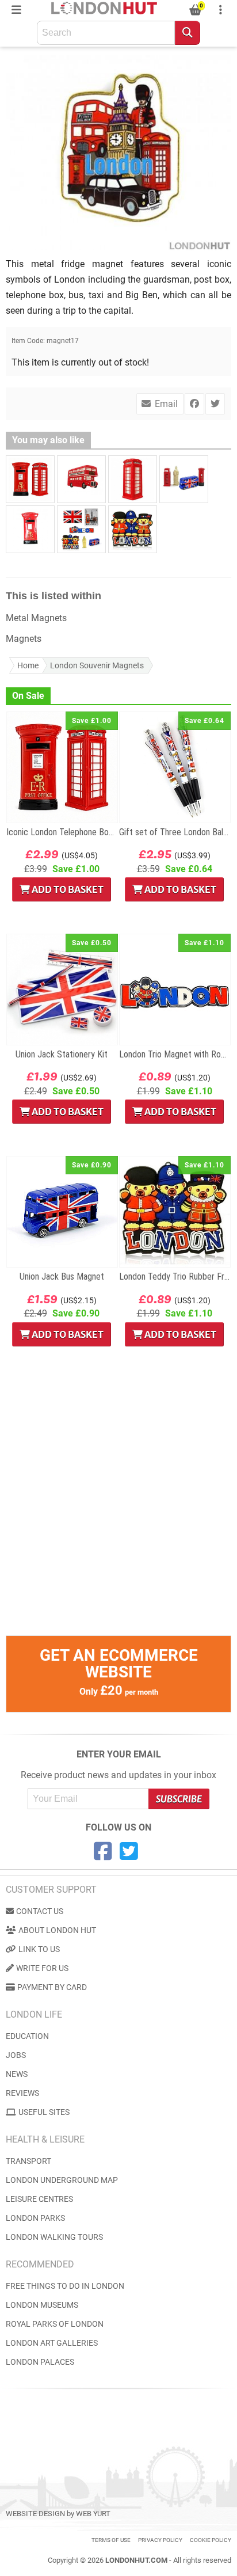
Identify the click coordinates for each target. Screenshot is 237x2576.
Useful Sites (44, 2112)
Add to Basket (67, 889)
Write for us (42, 1968)
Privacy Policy (160, 2540)
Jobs (16, 2055)
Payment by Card (52, 1987)
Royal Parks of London (55, 2324)
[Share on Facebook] (194, 404)
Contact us (40, 1911)
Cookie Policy (211, 2540)
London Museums (42, 2305)
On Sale (28, 696)
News (17, 2074)
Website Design (35, 2514)
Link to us (39, 1949)
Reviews (22, 2093)
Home (28, 665)
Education (27, 2036)
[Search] (188, 33)
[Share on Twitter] (215, 404)
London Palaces (40, 2362)
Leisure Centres (39, 2199)
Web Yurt (93, 2514)
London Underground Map (62, 2180)
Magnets (24, 639)
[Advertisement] (118, 1517)
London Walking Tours (54, 2237)
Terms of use (111, 2540)
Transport (28, 2161)
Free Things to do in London (65, 2286)
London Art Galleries (52, 2343)
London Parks (35, 2218)
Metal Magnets (36, 618)
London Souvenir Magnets (97, 665)
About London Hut (57, 1930)
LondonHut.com (136, 2560)
